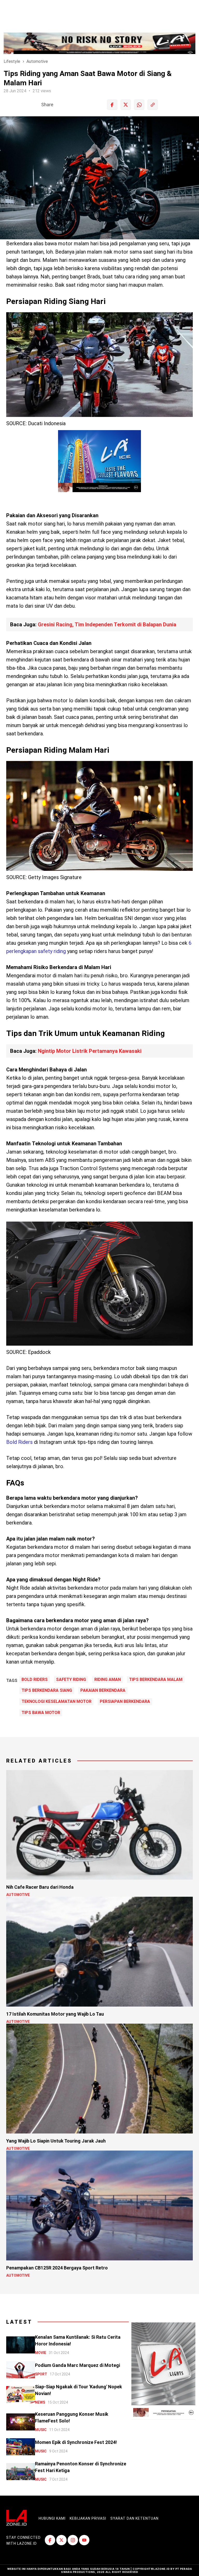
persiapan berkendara (125, 1702)
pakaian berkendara (103, 1690)
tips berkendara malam (156, 1680)
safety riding (71, 1680)
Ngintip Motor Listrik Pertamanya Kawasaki (90, 1051)
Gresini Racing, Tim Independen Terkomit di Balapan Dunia (107, 624)
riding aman (108, 1680)
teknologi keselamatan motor (56, 1702)
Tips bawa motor (41, 1713)
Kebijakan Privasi (88, 2518)
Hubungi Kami (52, 2518)
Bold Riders (19, 1442)
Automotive (37, 61)
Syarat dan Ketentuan (134, 2518)
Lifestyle (12, 61)
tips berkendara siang (47, 1690)
